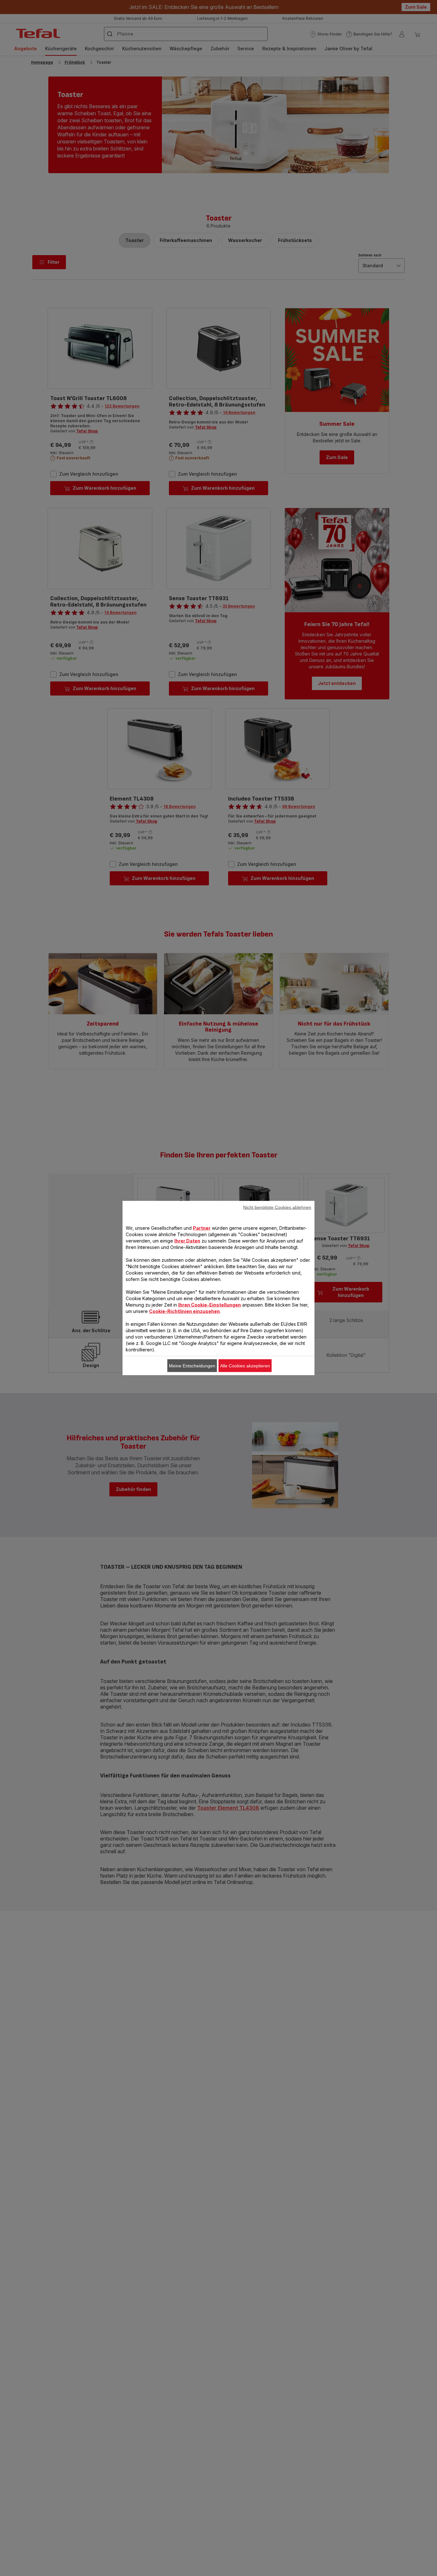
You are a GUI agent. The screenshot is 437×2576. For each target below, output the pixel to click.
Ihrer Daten (187, 1241)
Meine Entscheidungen (192, 1366)
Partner (202, 1228)
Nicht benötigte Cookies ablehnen (277, 1207)
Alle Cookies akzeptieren (245, 1366)
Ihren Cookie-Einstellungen (210, 1305)
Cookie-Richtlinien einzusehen (184, 1311)
